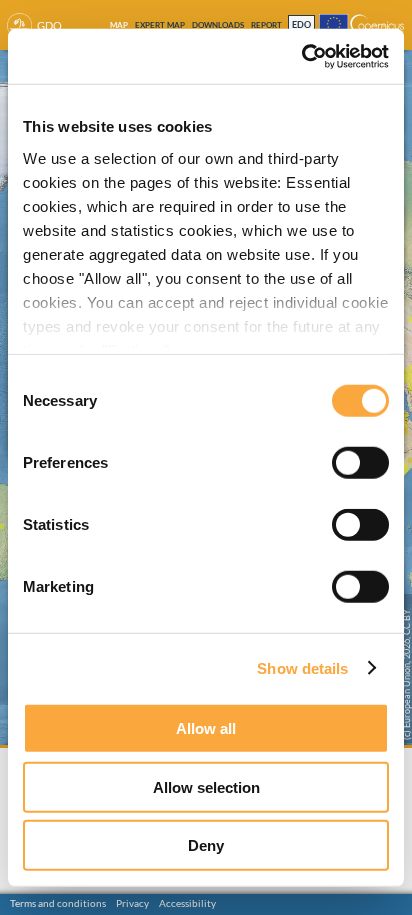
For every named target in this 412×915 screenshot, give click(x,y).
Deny (206, 845)
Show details (302, 667)
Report (266, 25)
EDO (301, 25)
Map (119, 25)
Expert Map (160, 25)
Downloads (218, 25)
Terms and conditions (58, 903)
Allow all (206, 728)
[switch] (360, 463)
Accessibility (187, 903)
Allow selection (206, 786)
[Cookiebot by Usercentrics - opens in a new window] (301, 56)
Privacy (132, 903)
